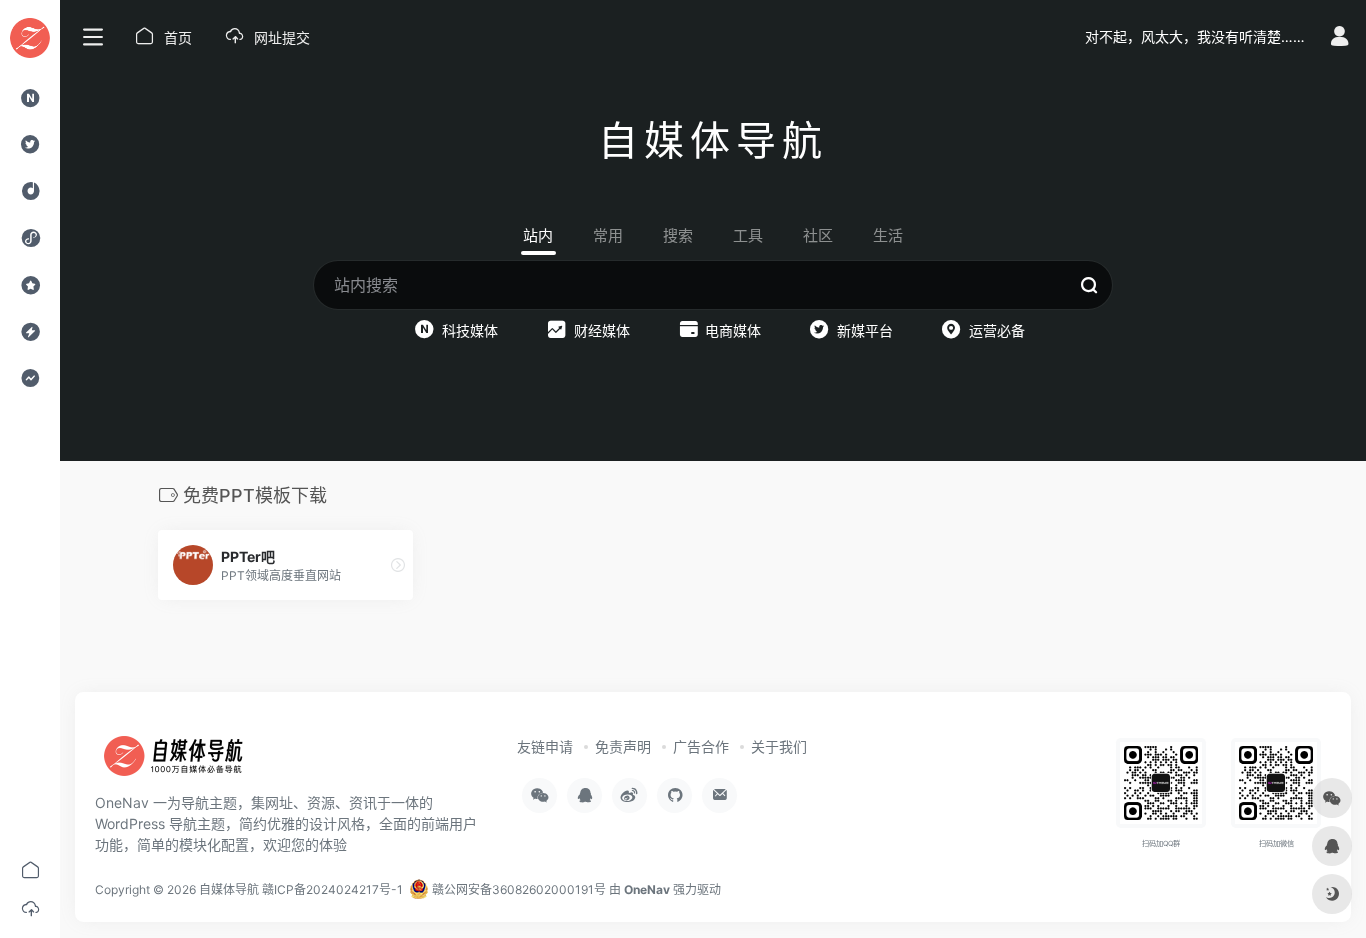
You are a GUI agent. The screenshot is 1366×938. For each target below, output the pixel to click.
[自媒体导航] (185, 763)
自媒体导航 (229, 889)
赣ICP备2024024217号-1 (332, 889)
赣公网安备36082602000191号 (517, 889)
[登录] (1339, 38)
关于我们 (779, 746)
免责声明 (623, 746)
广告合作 (701, 746)
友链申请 (545, 746)
